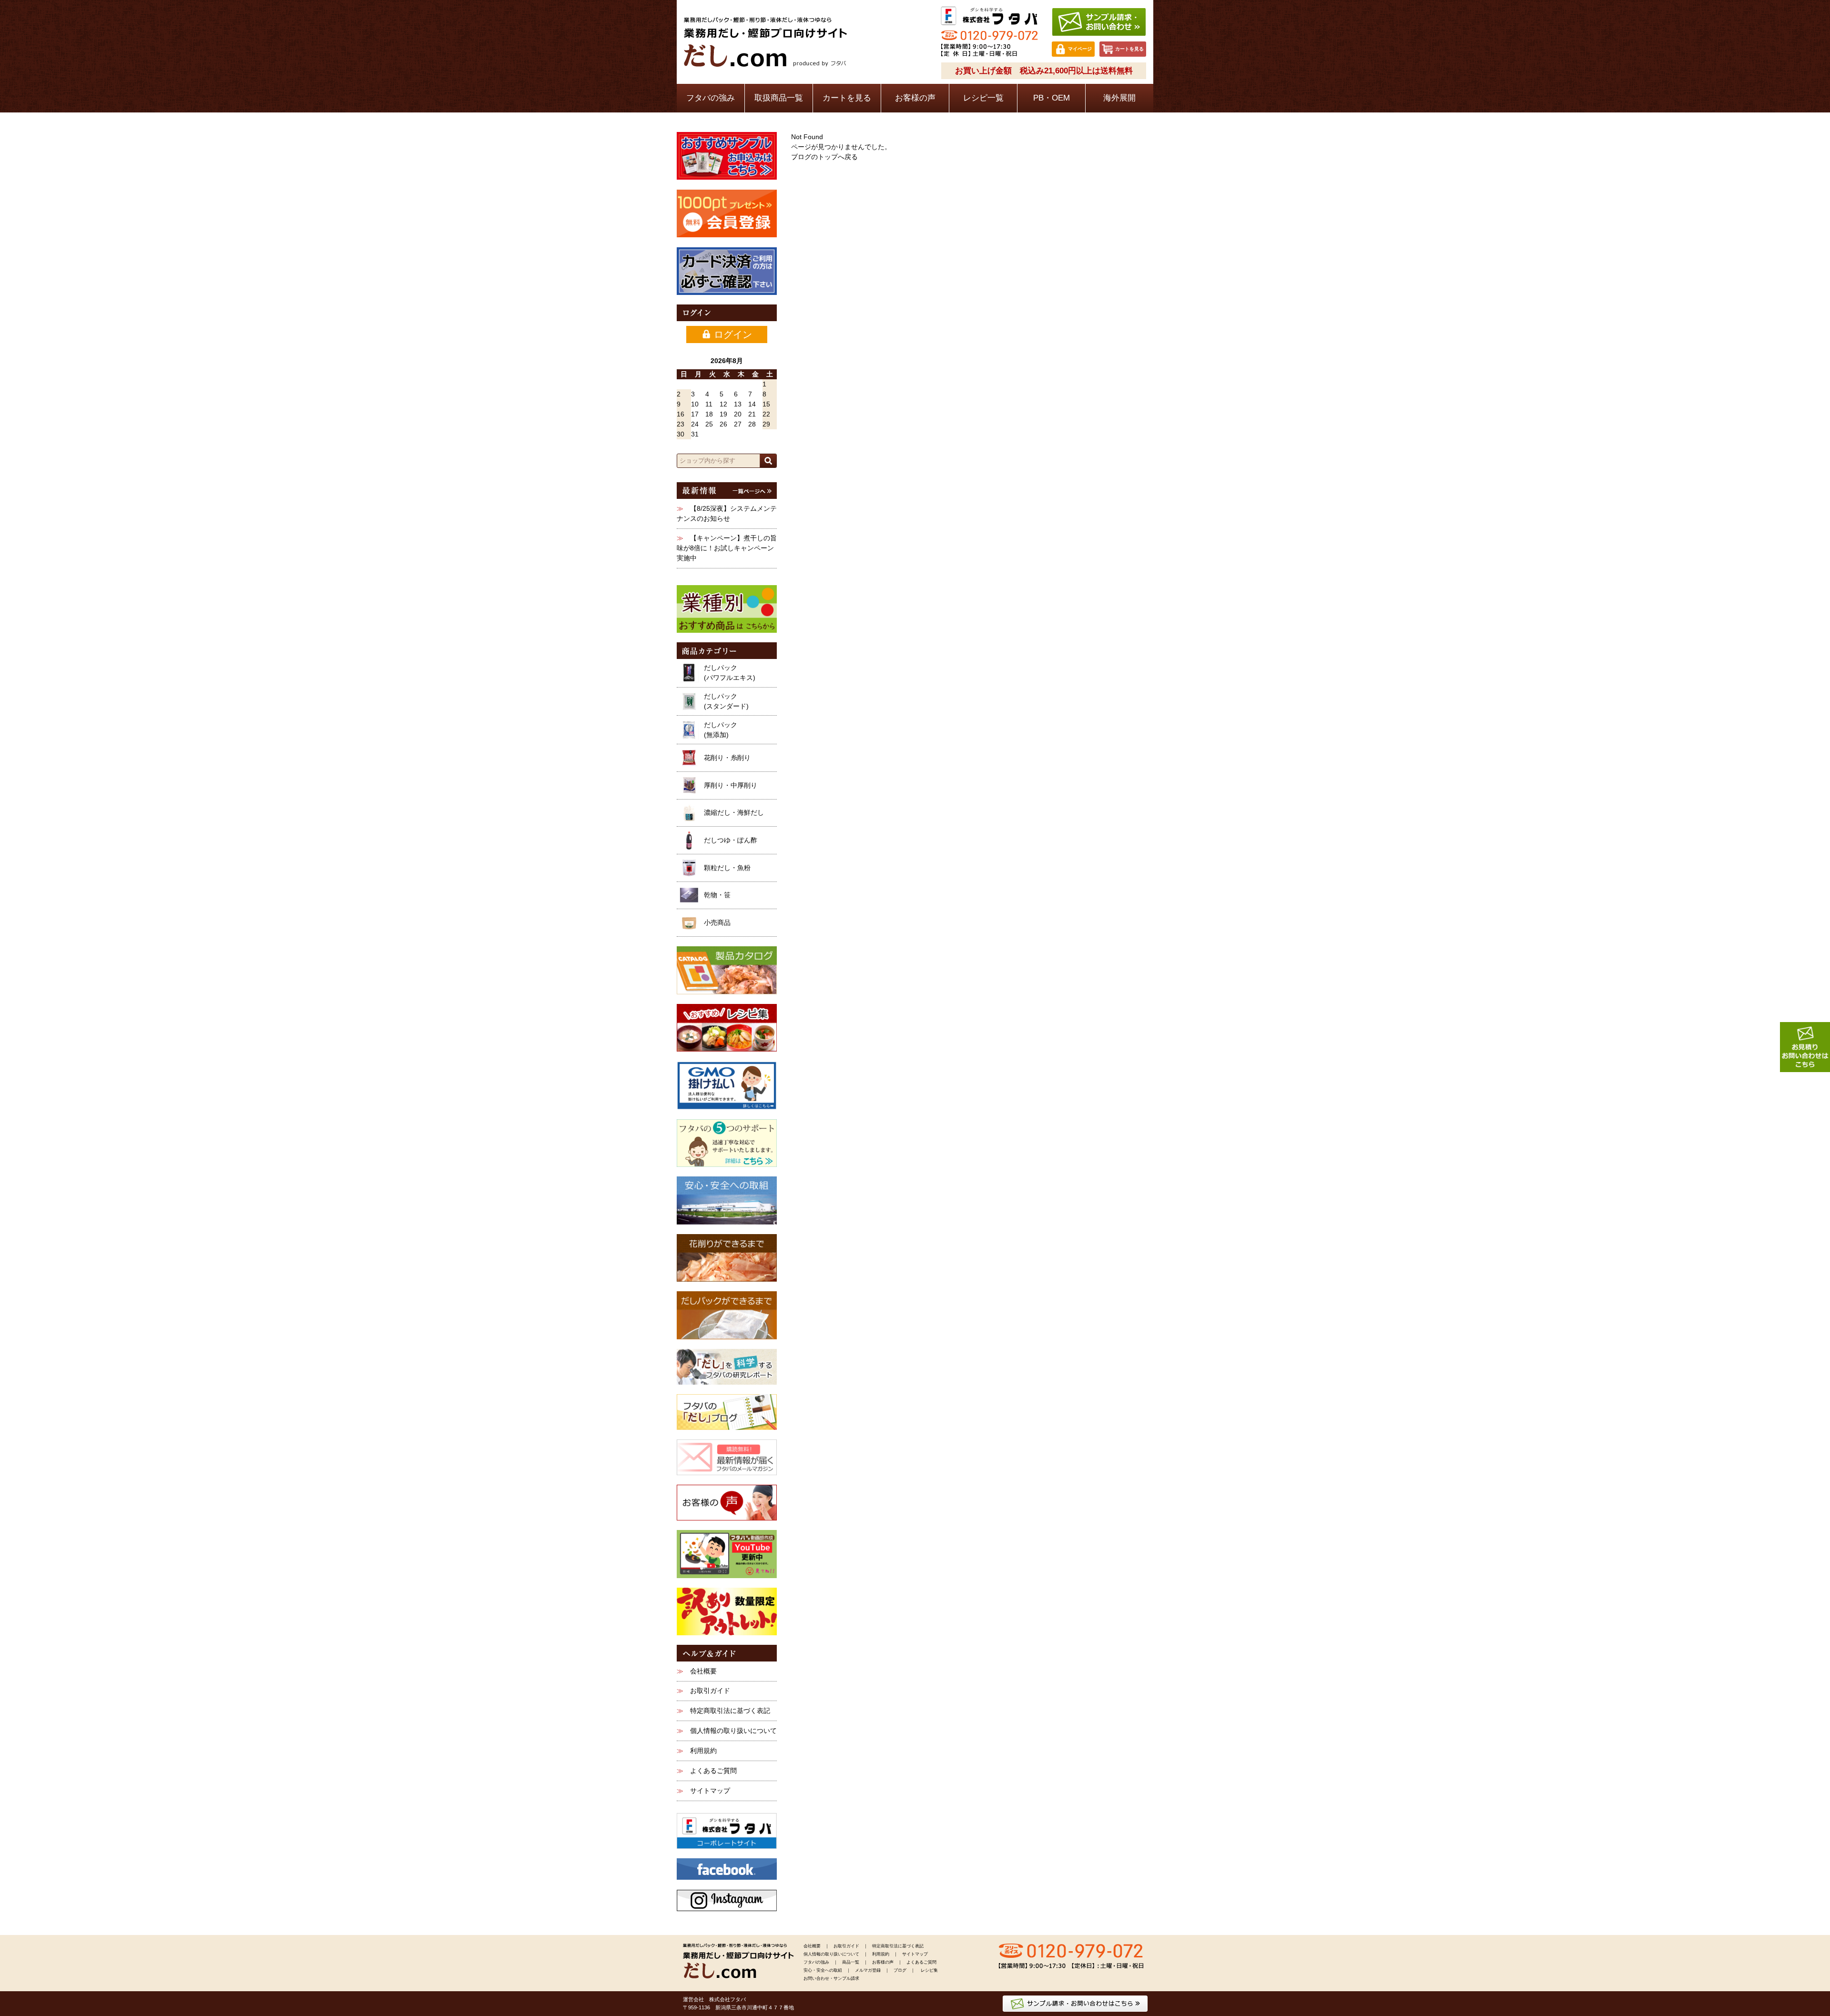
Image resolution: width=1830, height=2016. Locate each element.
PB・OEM (1052, 98)
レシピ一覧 (983, 98)
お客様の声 (915, 98)
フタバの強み (711, 98)
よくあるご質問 (713, 1771)
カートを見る (847, 98)
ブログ (900, 1970)
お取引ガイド (710, 1691)
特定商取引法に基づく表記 (730, 1711)
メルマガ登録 (868, 1970)
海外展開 (1119, 98)
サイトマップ (710, 1791)
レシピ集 (929, 1970)
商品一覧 (851, 1962)
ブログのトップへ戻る (824, 157)
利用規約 (703, 1751)
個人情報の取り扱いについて (733, 1731)
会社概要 (703, 1671)
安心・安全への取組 (823, 1970)
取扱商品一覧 (779, 98)
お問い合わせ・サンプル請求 (831, 1978)
